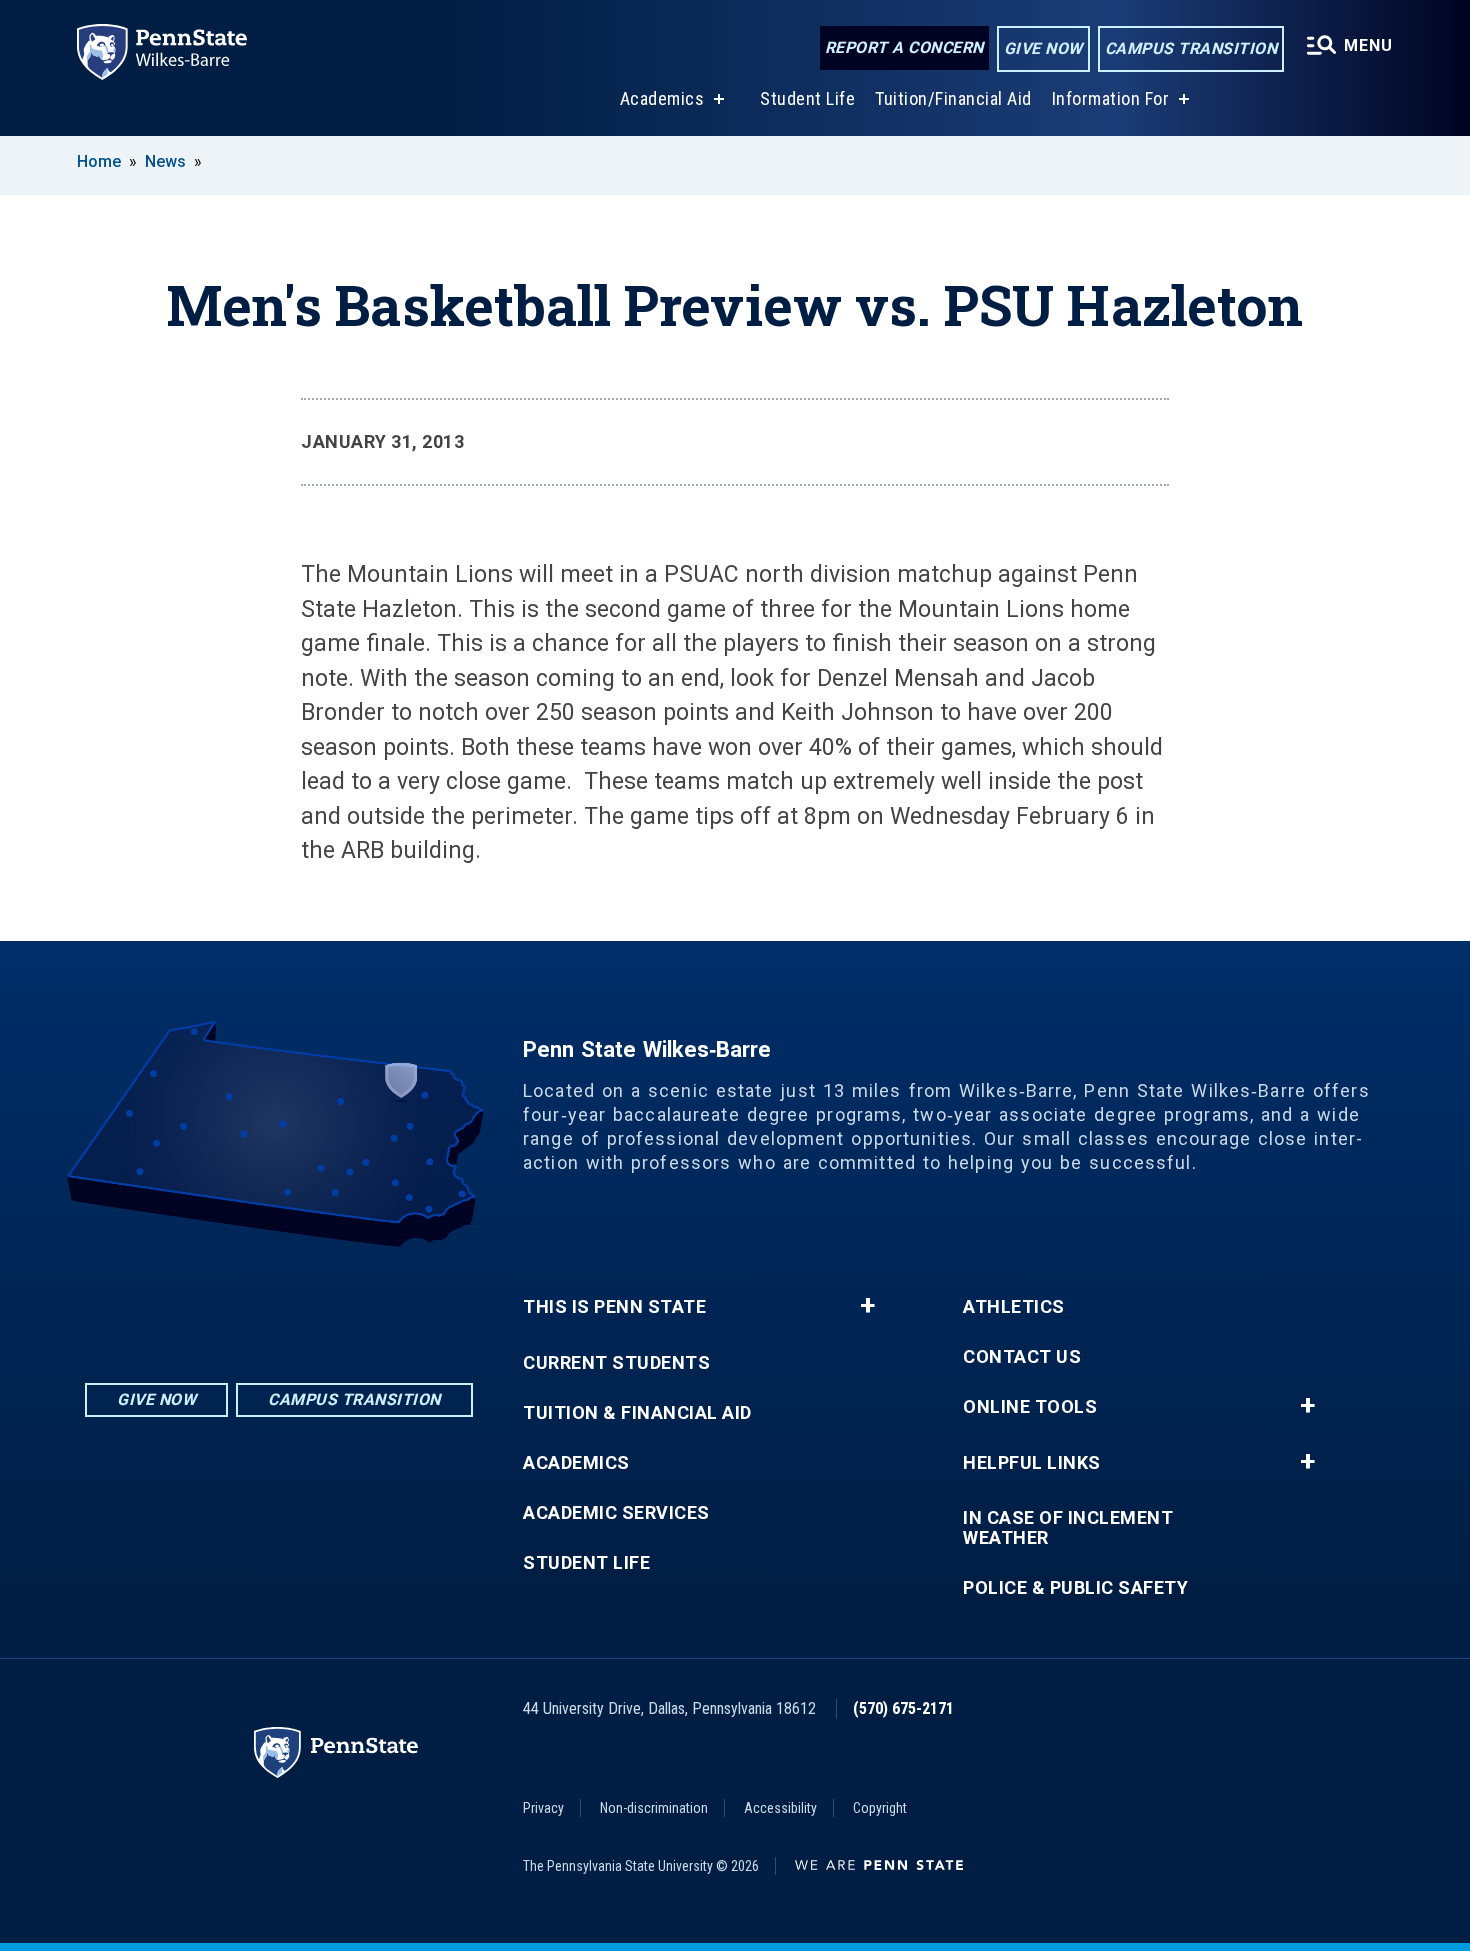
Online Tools (1030, 1407)
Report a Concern (904, 47)
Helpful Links (1032, 1463)
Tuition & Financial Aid (637, 1413)
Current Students (616, 1363)
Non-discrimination (654, 1808)
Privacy (543, 1808)
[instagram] (227, 1302)
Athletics (1014, 1307)
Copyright (880, 1808)
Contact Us (1022, 1357)
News (165, 161)
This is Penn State (614, 1307)
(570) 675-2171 (903, 1708)
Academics (662, 98)
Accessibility (780, 1808)
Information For (1111, 98)
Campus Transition (1191, 48)
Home (99, 161)
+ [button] (867, 1306)
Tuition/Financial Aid (953, 98)
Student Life (807, 98)
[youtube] (331, 1302)
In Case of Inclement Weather (1068, 1528)
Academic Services (616, 1513)
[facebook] (279, 1302)
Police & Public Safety (1075, 1588)
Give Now (1043, 48)
